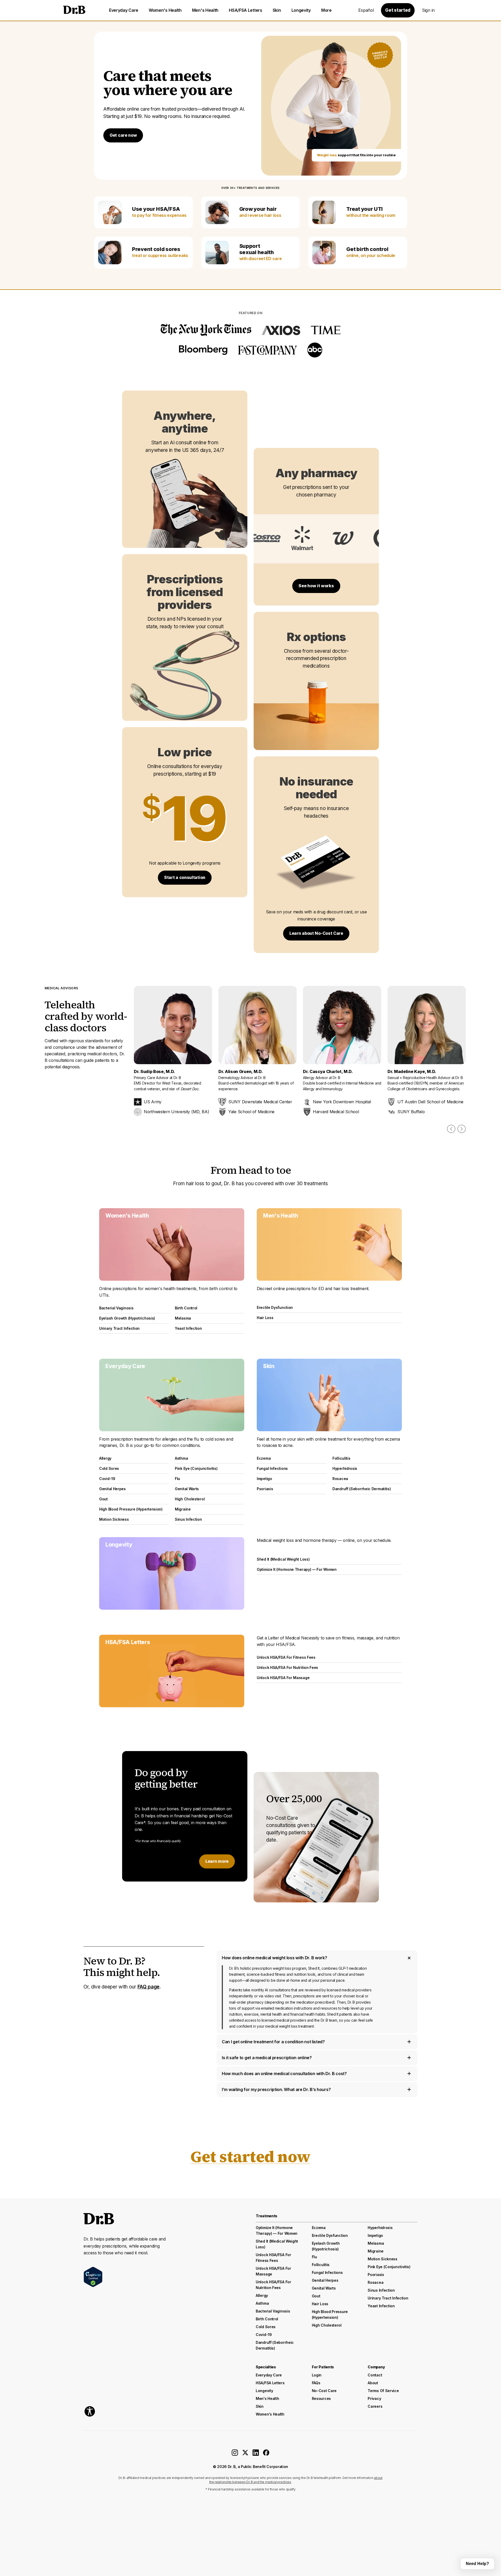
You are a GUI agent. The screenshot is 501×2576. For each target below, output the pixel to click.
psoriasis (376, 2275)
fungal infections (327, 2272)
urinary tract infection (388, 2298)
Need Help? (477, 2564)
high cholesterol (327, 2325)
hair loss (320, 2304)
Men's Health (205, 10)
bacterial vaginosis (273, 2311)
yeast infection (381, 2306)
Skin (277, 10)
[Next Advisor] (462, 1129)
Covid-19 (264, 2335)
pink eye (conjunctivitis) (389, 2267)
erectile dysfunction (330, 2235)
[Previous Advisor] (451, 1129)
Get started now (250, 2156)
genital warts (324, 2288)
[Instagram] (235, 2454)
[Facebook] (266, 2454)
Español (366, 10)
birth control (267, 2319)
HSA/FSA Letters (246, 10)
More (326, 10)
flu (314, 2257)
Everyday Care (124, 10)
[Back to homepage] (74, 10)
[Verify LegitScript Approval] (93, 2277)
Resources (321, 2398)
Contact (375, 2375)
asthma (262, 2303)
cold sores (266, 2327)
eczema (319, 2228)
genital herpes (325, 2280)
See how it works (316, 586)
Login (317, 2375)
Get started (398, 10)
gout (316, 2296)
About (373, 2383)
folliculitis (321, 2265)
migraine (376, 2251)
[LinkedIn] (256, 2454)
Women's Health (165, 10)
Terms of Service (383, 2391)
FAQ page (149, 1987)
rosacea (375, 2282)
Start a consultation (185, 877)
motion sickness (383, 2259)
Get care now (123, 135)
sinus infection (381, 2290)
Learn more (217, 1861)
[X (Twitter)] (245, 2454)
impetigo (375, 2235)
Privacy (374, 2398)
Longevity (301, 10)
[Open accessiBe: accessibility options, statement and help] (90, 2411)
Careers (375, 2406)
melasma (376, 2243)
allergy (262, 2295)
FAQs (316, 2383)
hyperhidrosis (380, 2228)
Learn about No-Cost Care (316, 933)
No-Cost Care (324, 2391)
